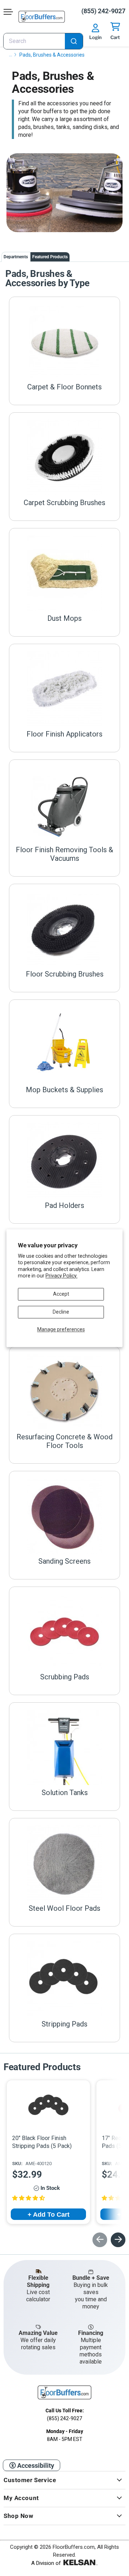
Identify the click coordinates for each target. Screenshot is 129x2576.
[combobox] (43, 41)
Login (95, 37)
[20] (49, 2106)
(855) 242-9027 (103, 11)
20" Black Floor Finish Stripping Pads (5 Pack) (42, 2142)
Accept (61, 1294)
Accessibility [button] (35, 2465)
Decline (61, 1312)
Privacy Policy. (61, 1276)
